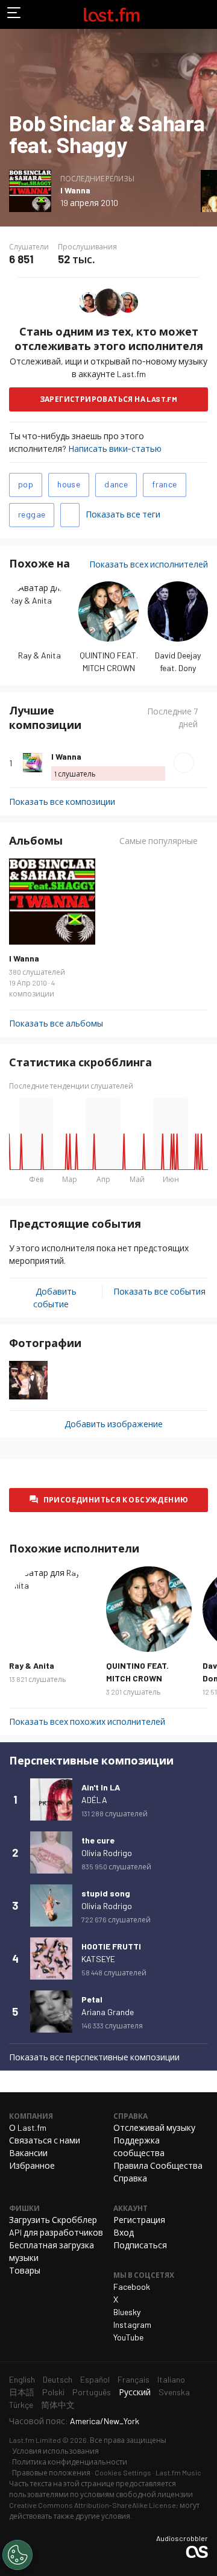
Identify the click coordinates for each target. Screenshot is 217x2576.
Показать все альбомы (56, 1023)
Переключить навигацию (14, 14)
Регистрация (139, 2220)
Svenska (174, 2392)
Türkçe (21, 2405)
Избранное (32, 2165)
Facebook (132, 2287)
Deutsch (58, 2379)
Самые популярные (159, 841)
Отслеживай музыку (154, 2127)
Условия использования (55, 2451)
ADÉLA (94, 1800)
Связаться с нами (45, 2140)
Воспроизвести (184, 763)
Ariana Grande (108, 2012)
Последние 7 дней (172, 717)
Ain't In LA (101, 1787)
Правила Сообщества (158, 2165)
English (22, 2379)
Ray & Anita (39, 655)
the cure (98, 1840)
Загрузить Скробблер (53, 2220)
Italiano (171, 2379)
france (164, 484)
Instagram (132, 2324)
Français (134, 2379)
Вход (124, 2232)
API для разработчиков (56, 2232)
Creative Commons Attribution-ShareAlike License (93, 2505)
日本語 (22, 2392)
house (69, 484)
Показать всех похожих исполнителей (87, 1721)
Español (95, 2379)
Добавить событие (55, 1298)
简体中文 (58, 2405)
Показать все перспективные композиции (94, 2057)
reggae (32, 514)
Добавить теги (70, 515)
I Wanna (75, 190)
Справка (130, 2178)
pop (26, 484)
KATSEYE (98, 1959)
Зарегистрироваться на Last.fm (109, 399)
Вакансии (28, 2153)
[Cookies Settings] (17, 2555)
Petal (92, 1999)
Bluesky (127, 2312)
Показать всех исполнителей (149, 564)
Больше (203, 763)
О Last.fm (28, 2127)
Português (92, 2392)
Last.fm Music (178, 2472)
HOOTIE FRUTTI (111, 1946)
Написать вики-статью (115, 449)
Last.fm (112, 14)
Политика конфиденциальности (70, 2462)
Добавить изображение (114, 1424)
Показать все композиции (62, 802)
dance (116, 484)
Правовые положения (51, 2472)
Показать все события (159, 1291)
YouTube (128, 2337)
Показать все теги (123, 514)
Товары (25, 2270)
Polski (53, 2392)
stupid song (106, 1893)
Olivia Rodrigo (107, 1853)
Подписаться (140, 2245)
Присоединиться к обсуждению (116, 1499)
